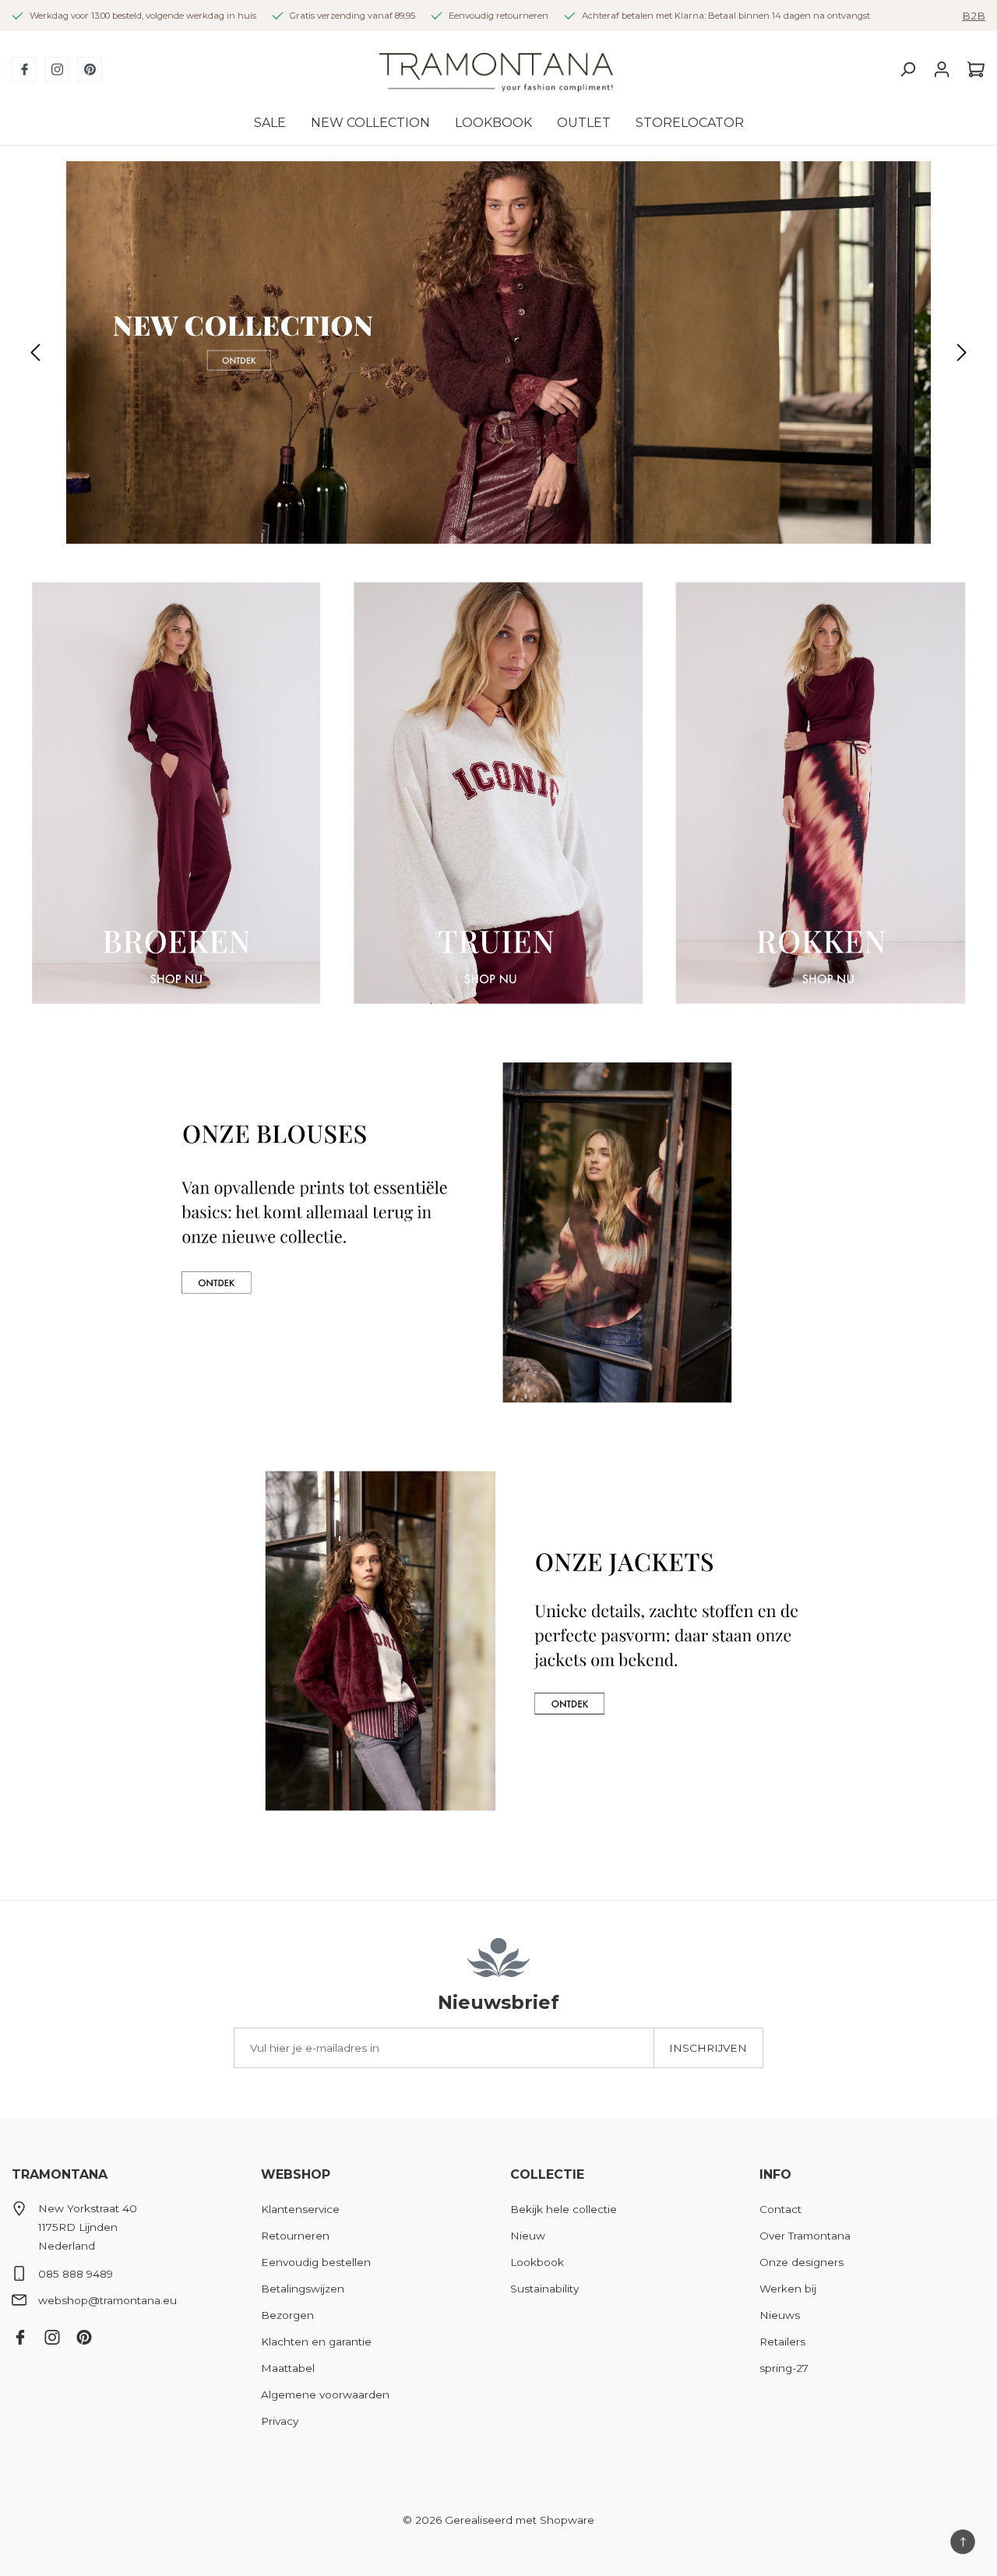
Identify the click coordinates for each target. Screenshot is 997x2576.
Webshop (296, 2174)
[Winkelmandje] (972, 69)
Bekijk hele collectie (564, 2209)
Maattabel (288, 2368)
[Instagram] (57, 69)
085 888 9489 (76, 2274)
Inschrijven (708, 2048)
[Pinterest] (90, 69)
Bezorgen (287, 2315)
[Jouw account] (942, 69)
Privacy (280, 2421)
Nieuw (528, 2236)
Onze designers (801, 2262)
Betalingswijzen (303, 2289)
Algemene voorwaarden (325, 2395)
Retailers (782, 2342)
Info (775, 2174)
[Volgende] (962, 352)
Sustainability (544, 2289)
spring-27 (784, 2368)
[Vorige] (35, 352)
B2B (974, 16)
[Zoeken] (907, 69)
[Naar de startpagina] (496, 70)
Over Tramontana (805, 2236)
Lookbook (537, 2262)
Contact (780, 2209)
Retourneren (295, 2236)
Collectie (547, 2174)
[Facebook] (24, 69)
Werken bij (788, 2289)
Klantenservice (300, 2209)
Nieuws (780, 2315)
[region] (498, 352)
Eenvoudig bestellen (316, 2262)
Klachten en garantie (316, 2342)
